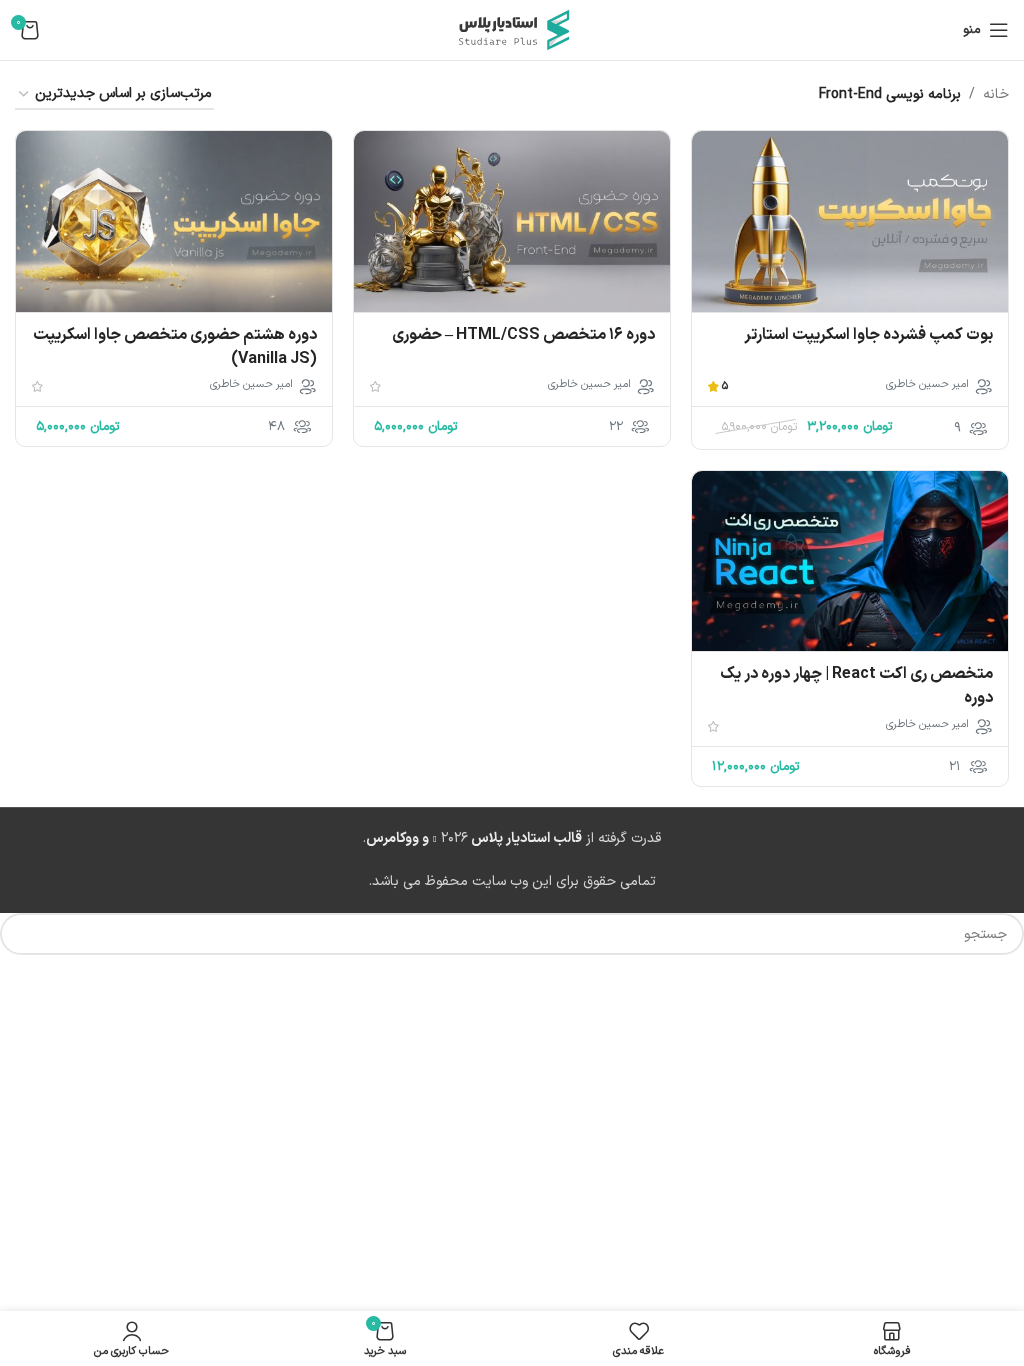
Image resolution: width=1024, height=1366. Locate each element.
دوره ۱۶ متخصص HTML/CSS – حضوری (523, 335)
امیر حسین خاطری (927, 385)
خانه (996, 94)
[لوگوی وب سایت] (512, 29)
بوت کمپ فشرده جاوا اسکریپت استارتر (868, 335)
